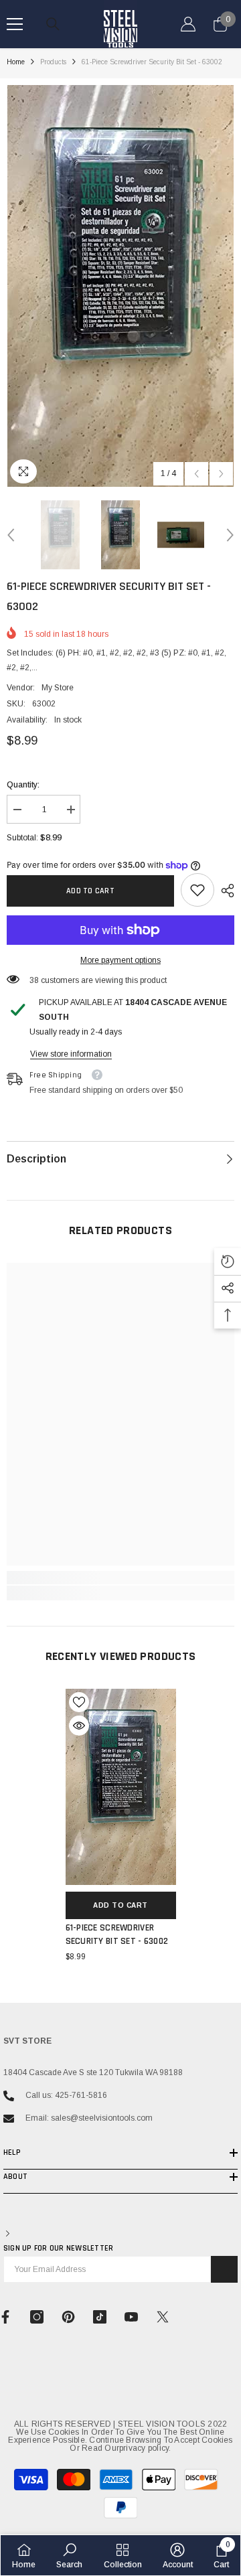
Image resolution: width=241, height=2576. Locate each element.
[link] (197, 890)
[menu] (15, 24)
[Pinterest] (68, 2317)
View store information (71, 1054)
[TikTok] (100, 2317)
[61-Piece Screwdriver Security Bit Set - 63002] (121, 1787)
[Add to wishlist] (79, 1702)
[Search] (53, 24)
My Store (58, 688)
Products (53, 62)
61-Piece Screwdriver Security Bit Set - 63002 (117, 1935)
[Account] (188, 24)
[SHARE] (224, 891)
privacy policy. (145, 2448)
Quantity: (23, 785)
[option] (120, 286)
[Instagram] (37, 2317)
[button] (196, 474)
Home (16, 62)
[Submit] (224, 2269)
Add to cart (90, 891)
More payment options (120, 960)
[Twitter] (163, 2317)
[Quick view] (79, 1726)
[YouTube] (131, 2317)
